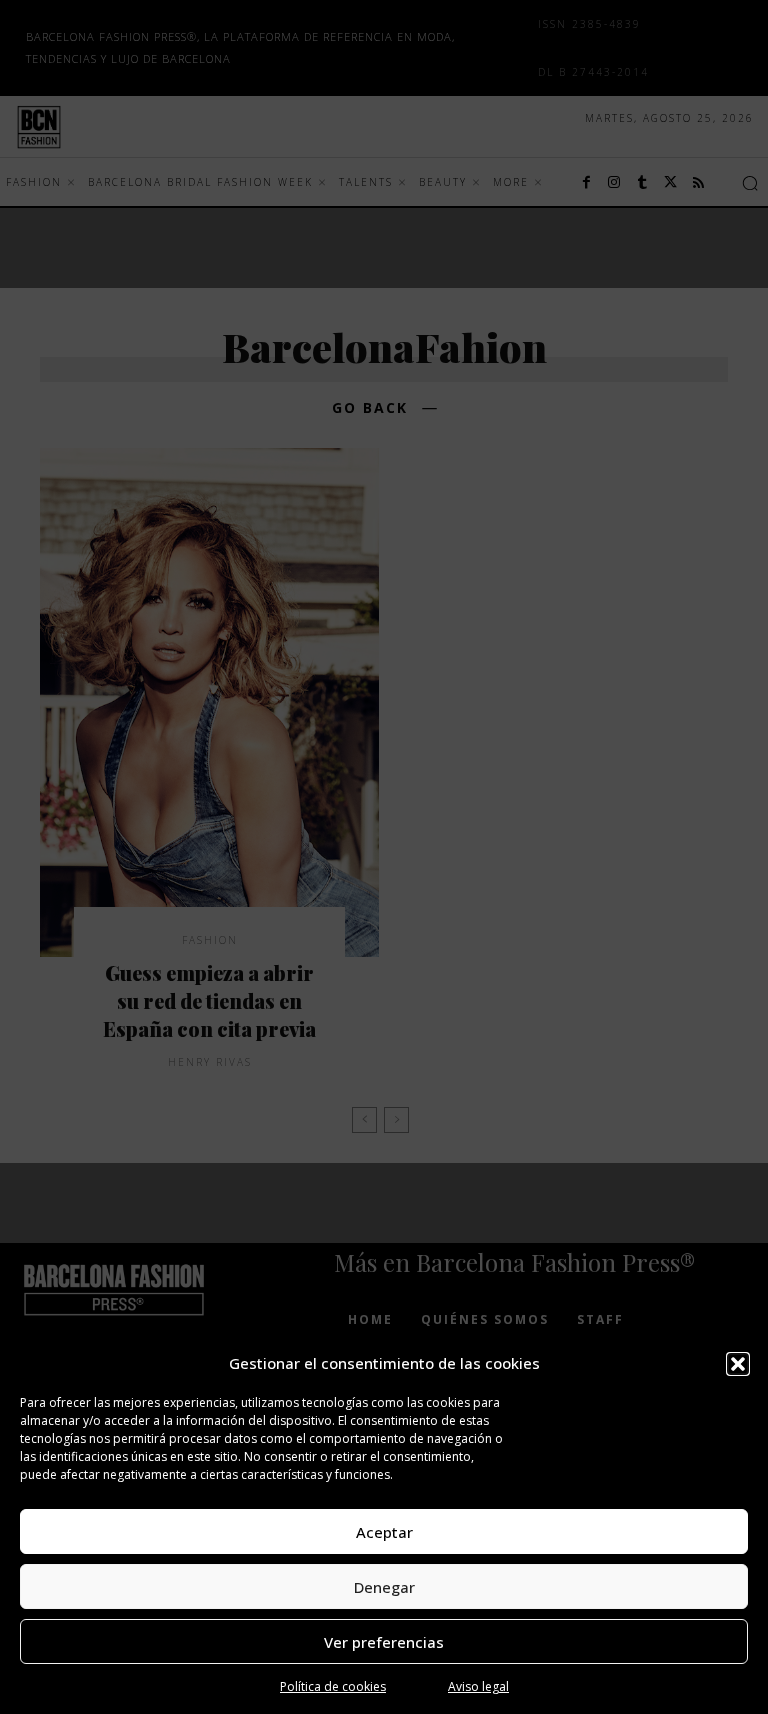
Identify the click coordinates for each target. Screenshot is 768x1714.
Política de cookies (333, 1686)
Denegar (384, 1587)
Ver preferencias (384, 1642)
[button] (738, 1364)
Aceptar (384, 1532)
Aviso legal (478, 1686)
